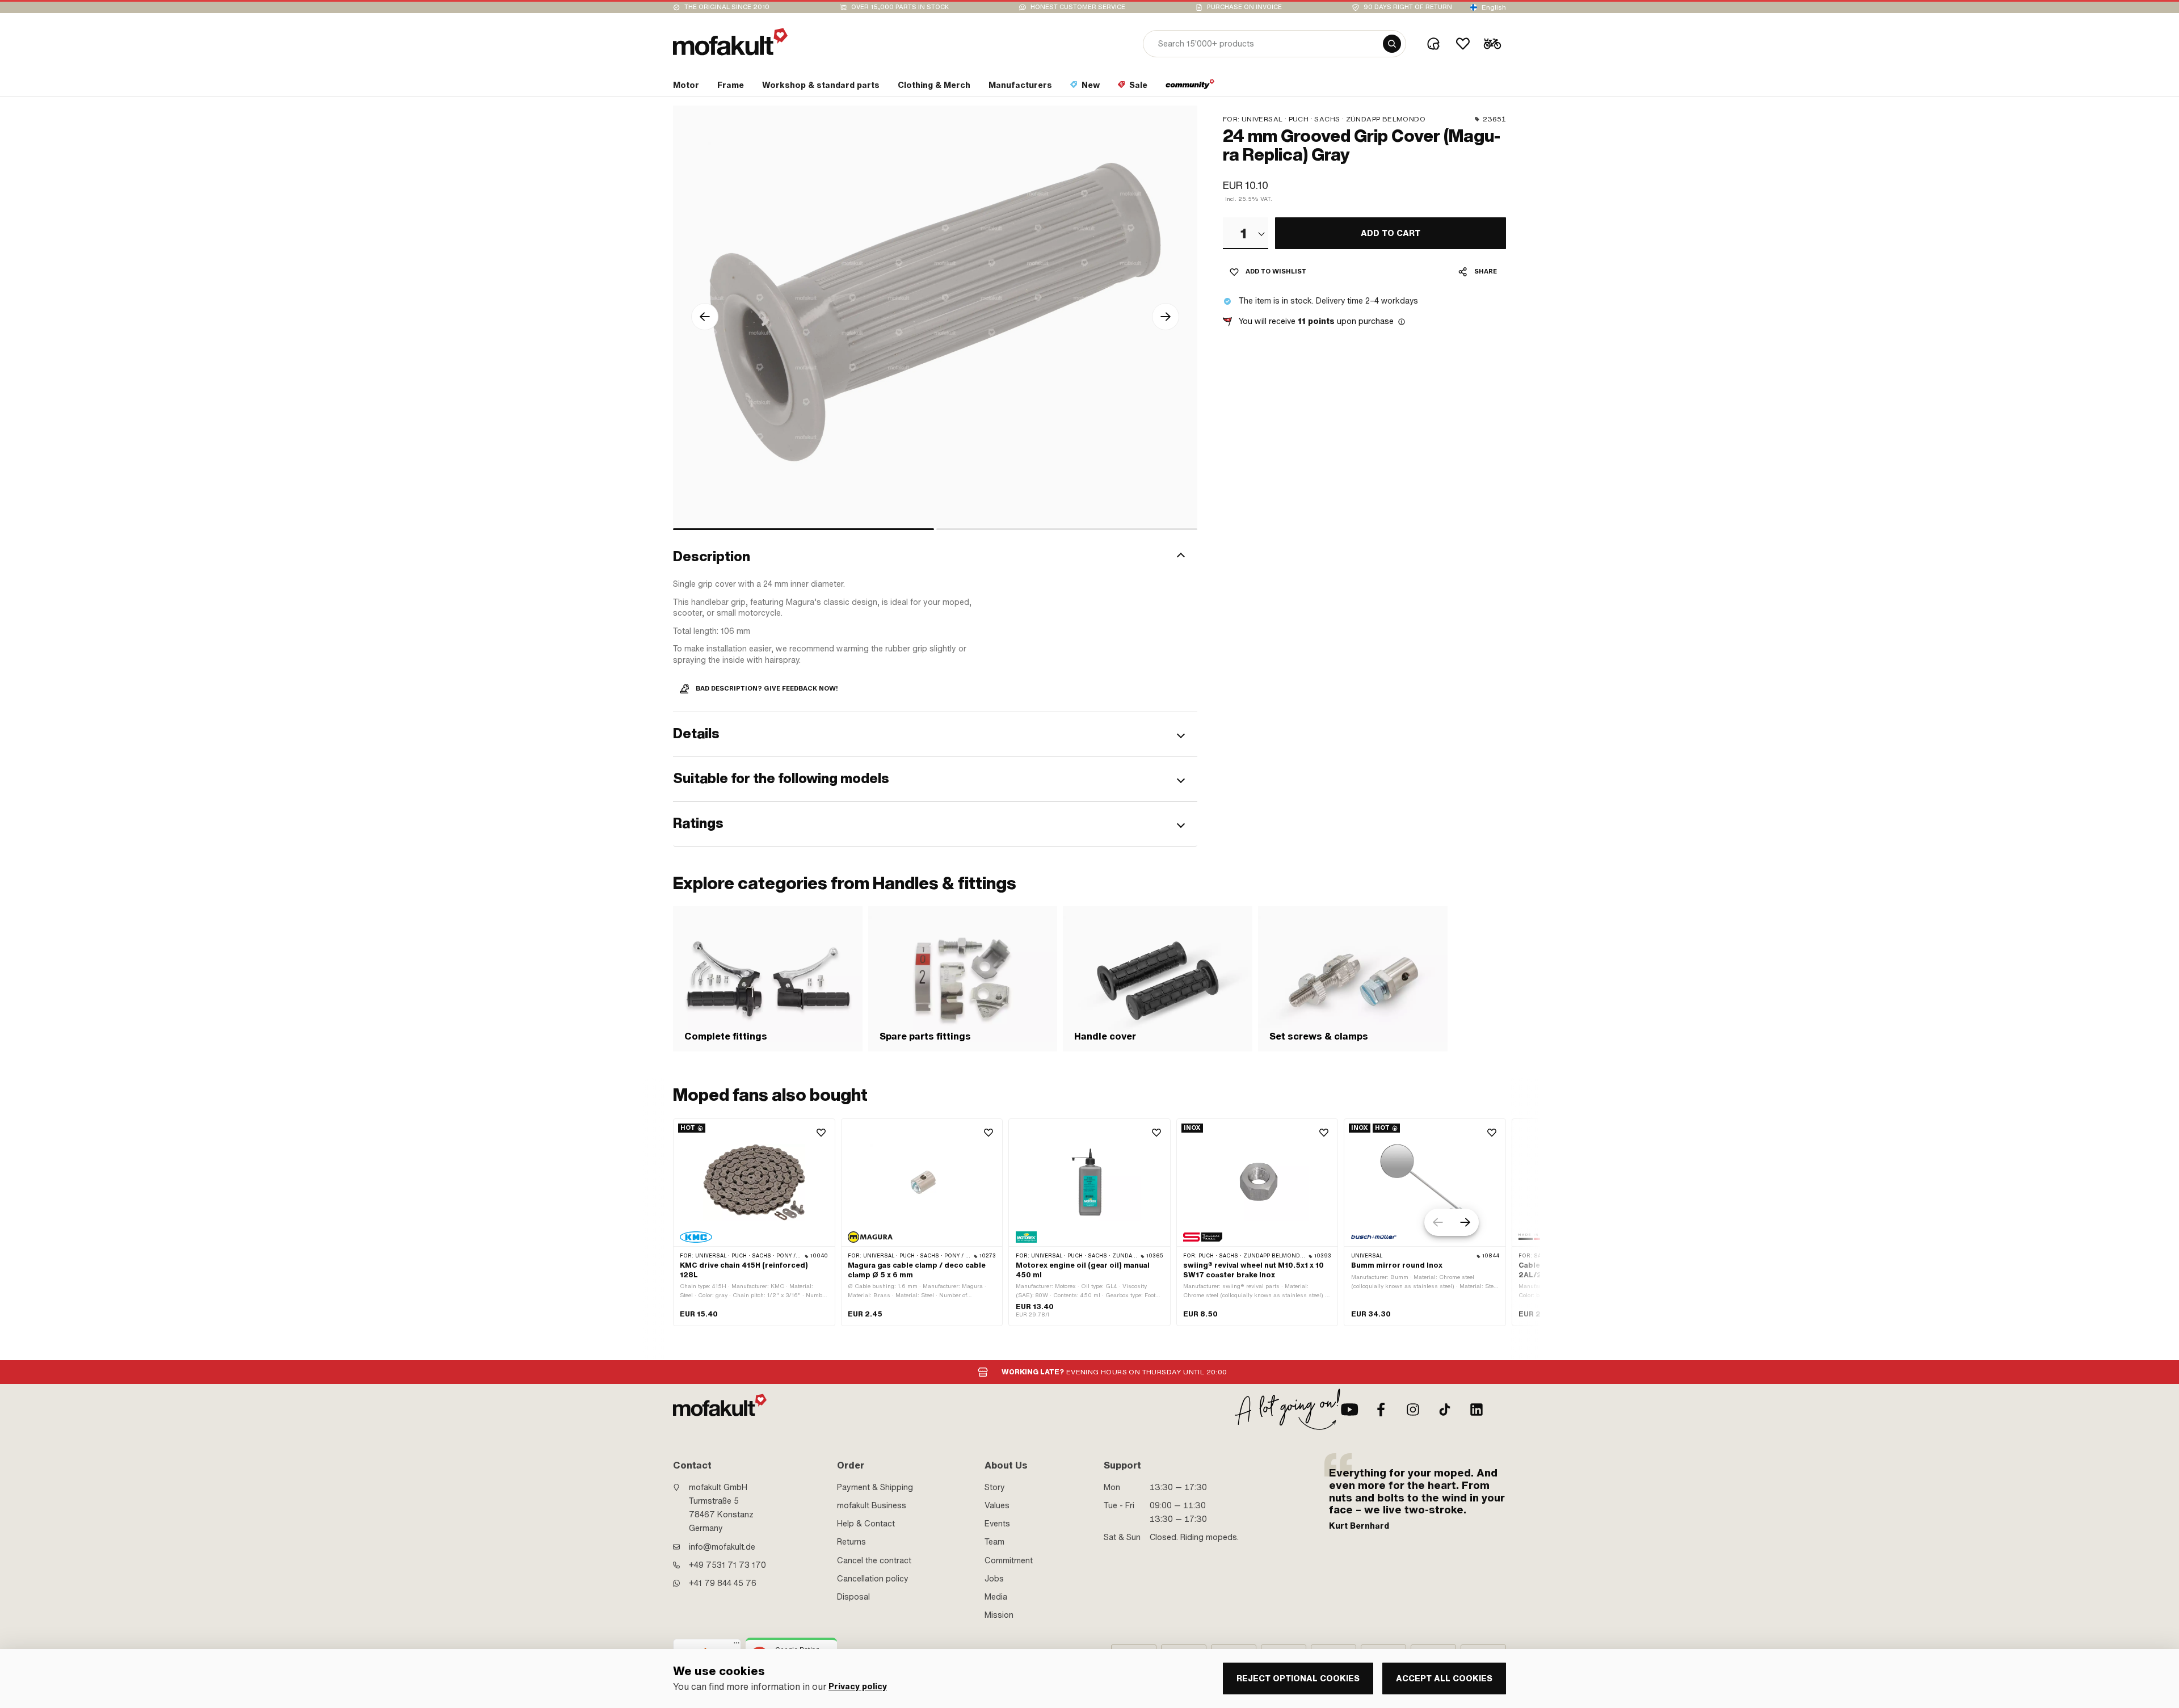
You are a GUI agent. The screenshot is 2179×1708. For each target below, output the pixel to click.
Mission (999, 1615)
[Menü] (737, 1646)
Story (995, 1487)
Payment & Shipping (875, 1487)
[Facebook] (1381, 1410)
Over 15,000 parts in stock (900, 7)
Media (996, 1597)
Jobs (994, 1579)
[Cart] (1492, 44)
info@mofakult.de (722, 1547)
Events (997, 1524)
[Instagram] (1413, 1410)
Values (997, 1505)
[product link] (754, 1223)
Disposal (853, 1597)
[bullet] (804, 529)
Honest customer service (1078, 7)
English (1494, 7)
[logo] (730, 42)
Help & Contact (866, 1524)
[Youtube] (1349, 1410)
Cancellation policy (873, 1579)
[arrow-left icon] (705, 317)
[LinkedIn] (1476, 1410)
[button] (935, 557)
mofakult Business (872, 1505)
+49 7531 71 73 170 (727, 1565)
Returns (851, 1542)
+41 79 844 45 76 (723, 1583)
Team (994, 1542)
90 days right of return (1408, 7)
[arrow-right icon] (1166, 317)
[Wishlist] (1463, 44)
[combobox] (1246, 233)
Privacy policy (858, 1687)
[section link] (1190, 87)
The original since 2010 (727, 7)
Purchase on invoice (1244, 7)
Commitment (1009, 1560)
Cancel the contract (874, 1560)
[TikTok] (1445, 1410)
